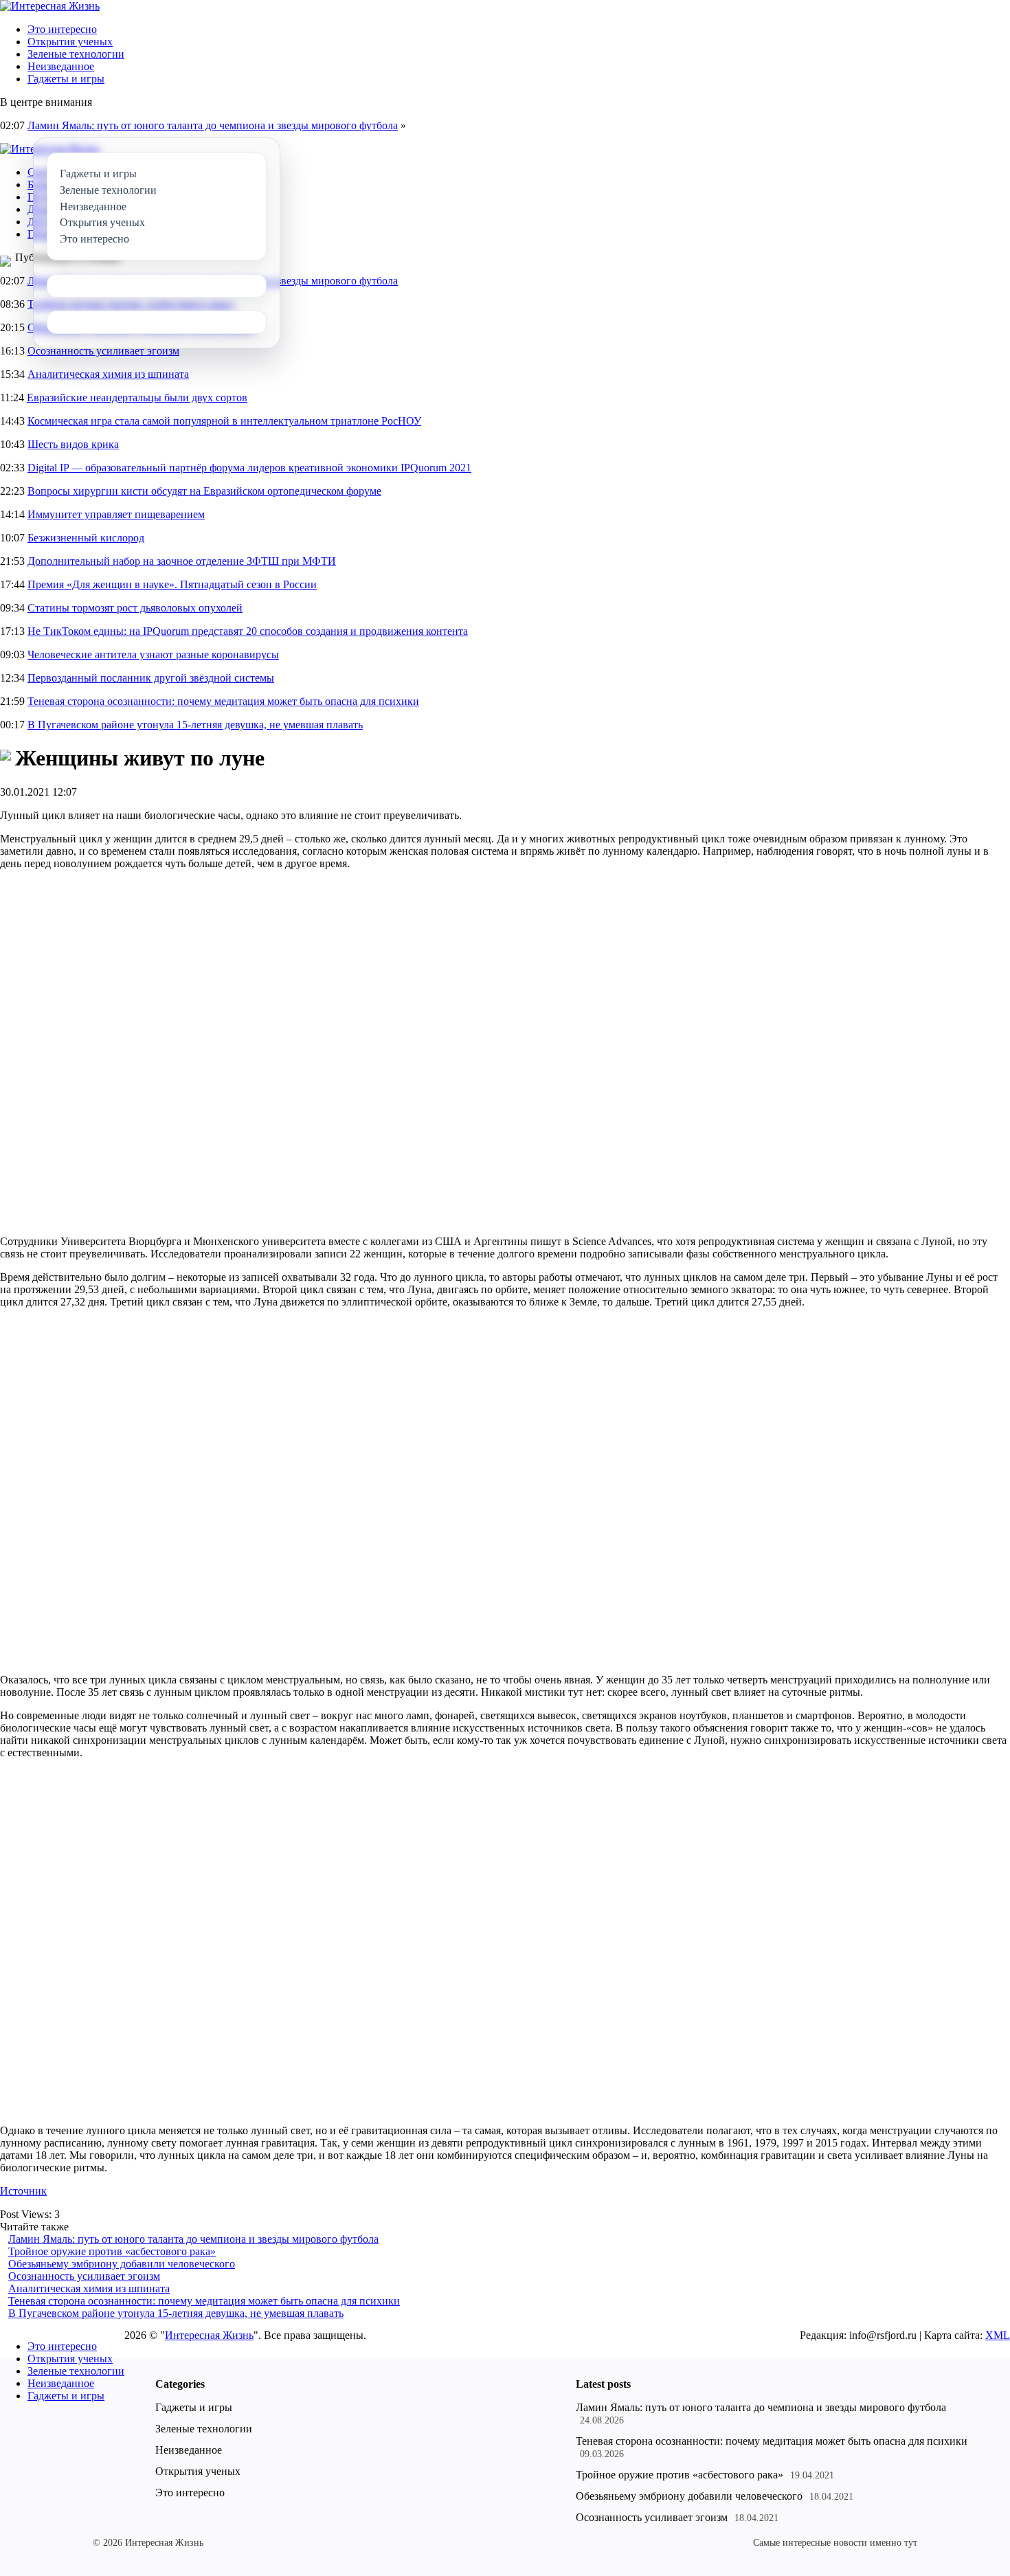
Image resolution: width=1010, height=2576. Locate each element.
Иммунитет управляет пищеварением (116, 514)
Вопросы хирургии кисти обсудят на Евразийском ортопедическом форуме (204, 491)
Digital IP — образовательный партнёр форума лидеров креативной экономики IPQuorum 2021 (249, 468)
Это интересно (62, 29)
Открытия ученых (70, 42)
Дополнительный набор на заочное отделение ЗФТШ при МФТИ (182, 561)
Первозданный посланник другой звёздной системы (151, 678)
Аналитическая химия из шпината (108, 374)
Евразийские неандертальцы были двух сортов (137, 397)
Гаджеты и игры (66, 79)
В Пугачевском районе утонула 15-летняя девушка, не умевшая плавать (195, 725)
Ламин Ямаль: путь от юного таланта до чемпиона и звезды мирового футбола (213, 125)
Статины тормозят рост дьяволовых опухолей (135, 608)
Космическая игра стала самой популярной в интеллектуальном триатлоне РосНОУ (224, 421)
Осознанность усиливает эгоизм (103, 351)
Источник (23, 2191)
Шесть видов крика (73, 444)
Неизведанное (61, 66)
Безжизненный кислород (86, 538)
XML (998, 2335)
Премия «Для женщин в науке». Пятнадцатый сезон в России (172, 584)
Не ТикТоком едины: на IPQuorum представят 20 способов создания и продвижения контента (248, 631)
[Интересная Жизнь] (50, 6)
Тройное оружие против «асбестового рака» (112, 2251)
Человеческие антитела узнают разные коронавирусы (153, 654)
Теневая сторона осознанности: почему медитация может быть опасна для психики (223, 701)
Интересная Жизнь (209, 2335)
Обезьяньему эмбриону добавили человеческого (122, 2264)
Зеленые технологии (76, 54)
